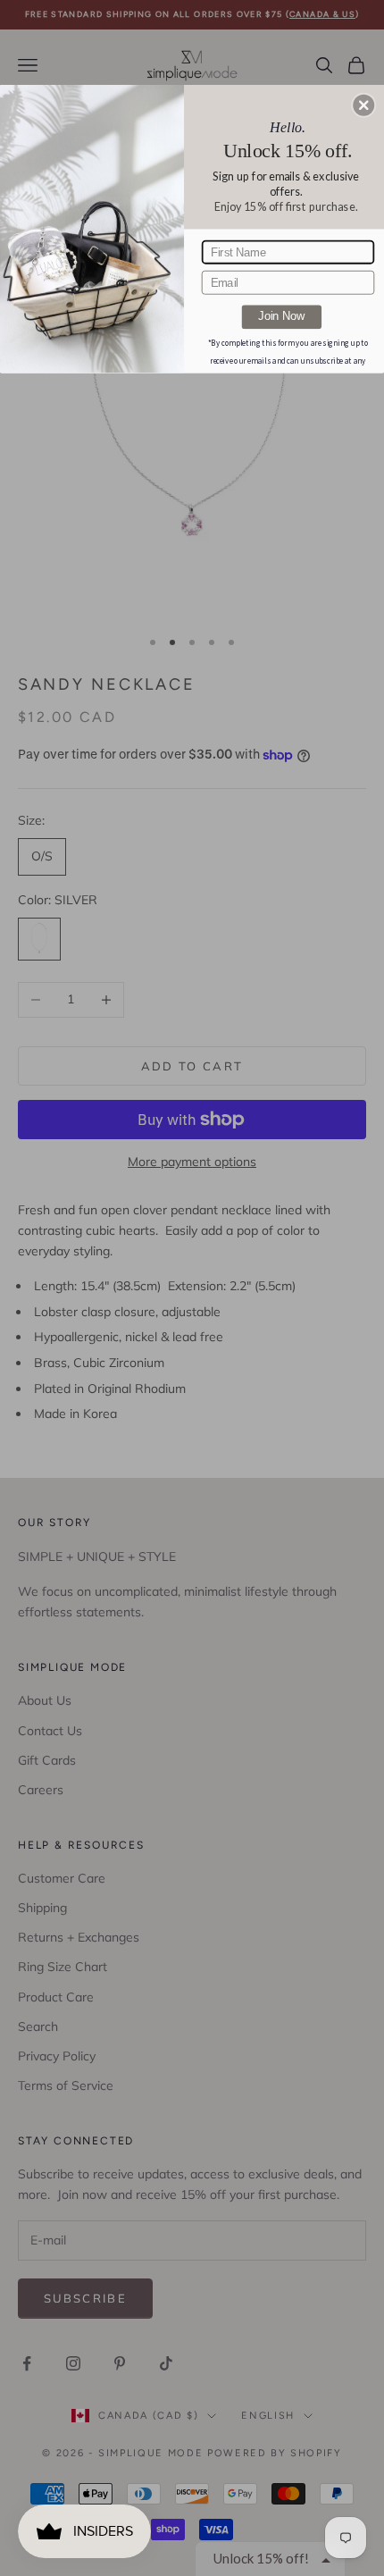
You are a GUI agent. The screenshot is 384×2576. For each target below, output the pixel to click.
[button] (363, 105)
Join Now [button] (281, 316)
